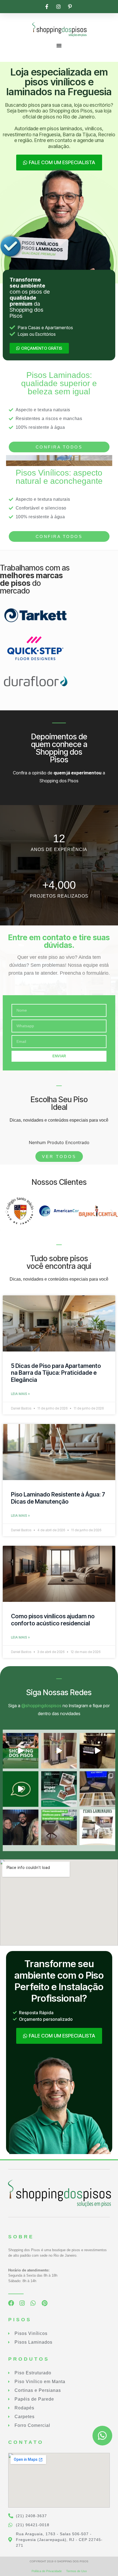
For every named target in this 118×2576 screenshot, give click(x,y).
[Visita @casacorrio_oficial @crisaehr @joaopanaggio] (21, 1827)
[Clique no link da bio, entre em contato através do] (21, 1751)
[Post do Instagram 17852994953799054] (21, 1789)
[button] (6, 1212)
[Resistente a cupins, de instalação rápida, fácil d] (59, 1789)
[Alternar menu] (59, 45)
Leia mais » (20, 1394)
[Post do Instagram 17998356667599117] (97, 1751)
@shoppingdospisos (41, 1706)
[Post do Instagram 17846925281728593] (97, 1827)
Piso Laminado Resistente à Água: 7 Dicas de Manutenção (58, 1498)
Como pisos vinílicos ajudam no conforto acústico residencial (53, 1620)
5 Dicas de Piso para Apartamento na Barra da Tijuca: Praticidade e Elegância (56, 1373)
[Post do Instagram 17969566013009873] (59, 1751)
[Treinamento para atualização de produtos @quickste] (97, 1789)
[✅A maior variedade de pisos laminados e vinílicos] (59, 1827)
